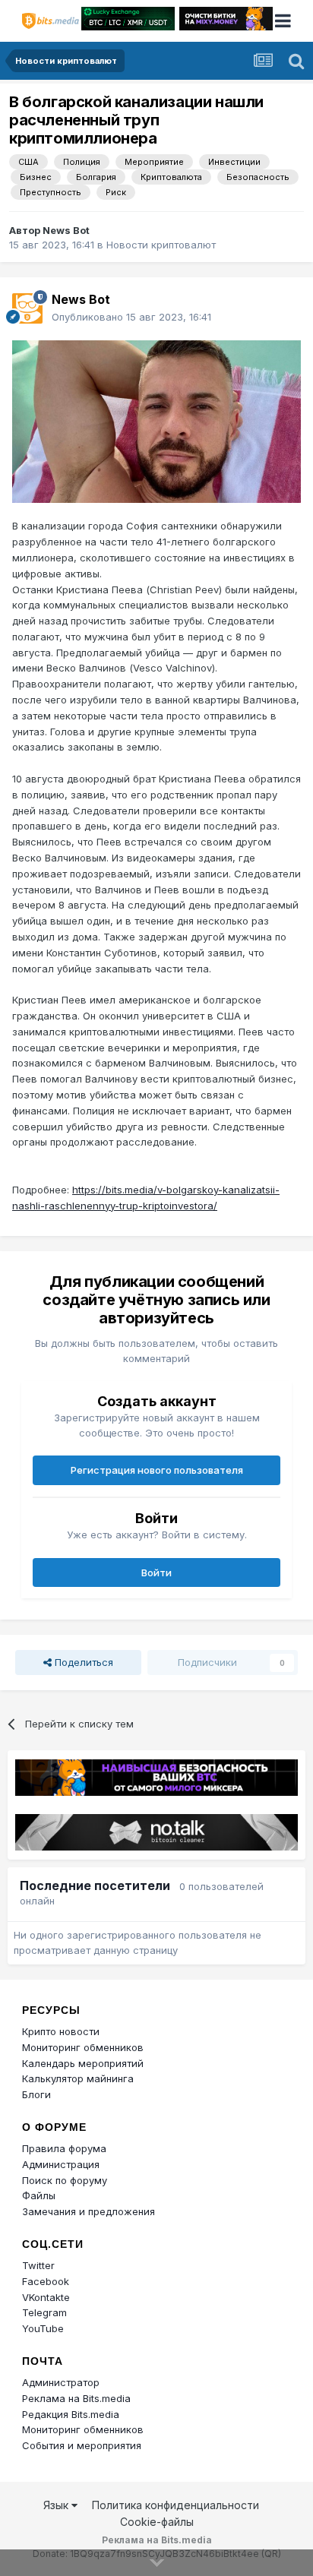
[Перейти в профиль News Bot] (27, 308)
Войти (156, 1572)
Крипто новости (61, 2031)
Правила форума (64, 2148)
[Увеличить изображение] (156, 420)
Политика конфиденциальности (175, 2505)
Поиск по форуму (65, 2180)
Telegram (44, 2312)
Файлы (39, 2195)
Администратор (61, 2382)
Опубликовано (131, 317)
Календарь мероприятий (83, 2063)
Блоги (36, 2094)
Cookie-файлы (157, 2522)
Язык (57, 2505)
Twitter (38, 2265)
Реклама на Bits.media (76, 2398)
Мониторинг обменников (83, 2047)
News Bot (66, 230)
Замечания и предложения (89, 2211)
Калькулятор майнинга (78, 2078)
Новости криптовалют (161, 245)
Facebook (46, 2281)
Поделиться (82, 1662)
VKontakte (46, 2297)
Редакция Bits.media (71, 2414)
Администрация (61, 2164)
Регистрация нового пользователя (157, 1470)
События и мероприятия (82, 2445)
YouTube (43, 2328)
